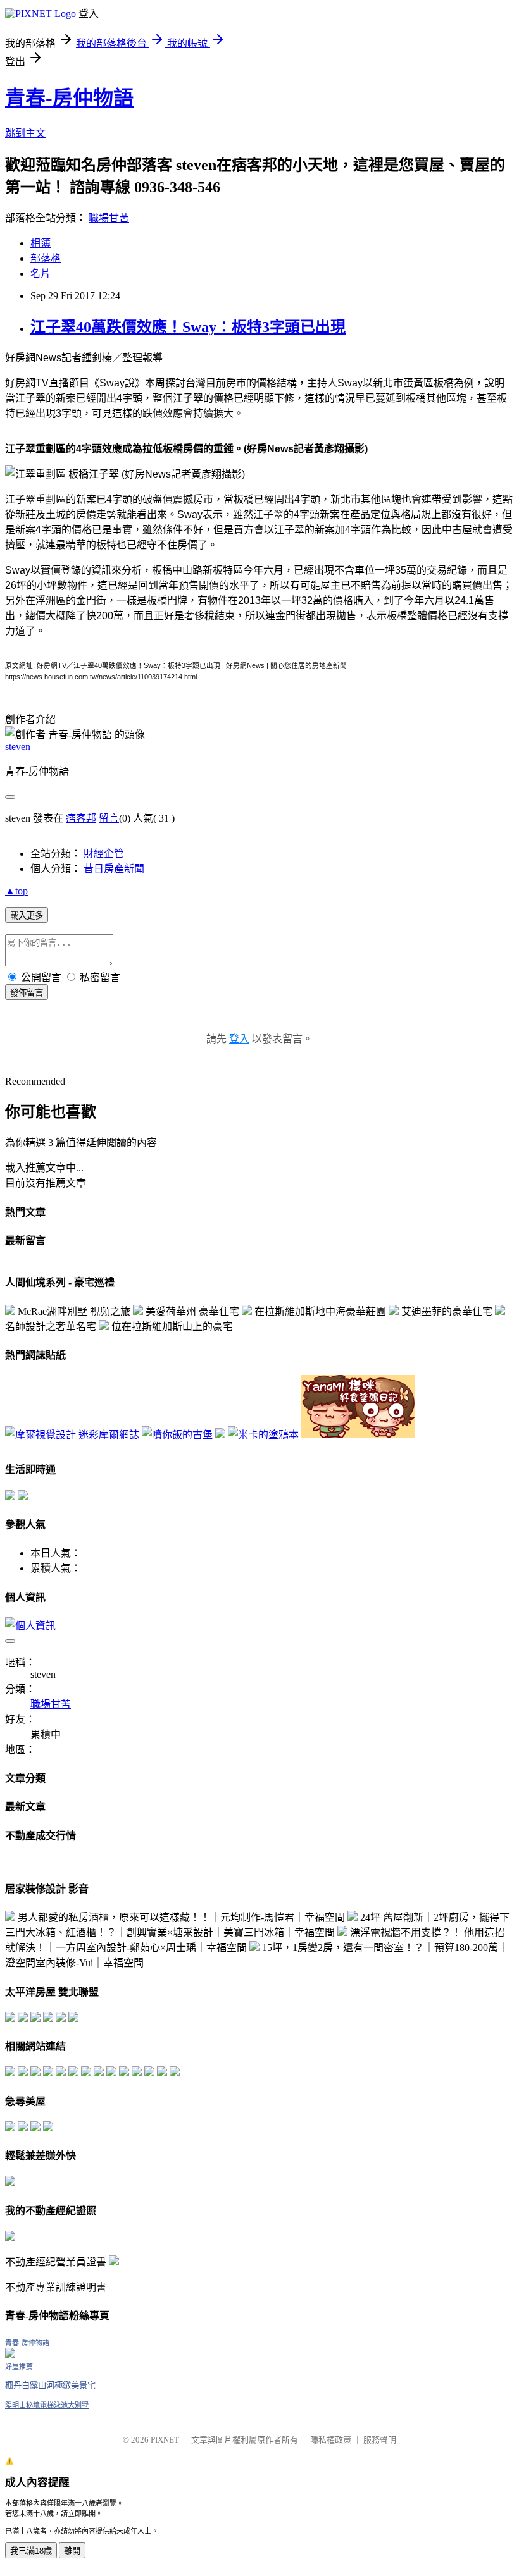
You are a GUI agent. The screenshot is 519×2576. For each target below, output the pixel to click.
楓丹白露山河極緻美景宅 (50, 2385)
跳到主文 (25, 133)
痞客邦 (81, 818)
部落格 (46, 258)
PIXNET (165, 2440)
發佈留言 (27, 993)
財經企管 (104, 854)
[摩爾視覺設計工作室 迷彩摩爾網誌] (72, 1435)
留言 (109, 818)
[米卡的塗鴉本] (263, 1435)
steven (18, 747)
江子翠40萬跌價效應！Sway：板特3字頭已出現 (188, 327)
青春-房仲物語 (69, 98)
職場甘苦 (109, 218)
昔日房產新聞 (114, 869)
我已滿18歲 (31, 2551)
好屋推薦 (19, 2367)
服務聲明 (380, 2440)
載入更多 (27, 915)
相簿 (41, 243)
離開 (72, 2551)
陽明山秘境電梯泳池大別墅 (47, 2405)
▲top (16, 891)
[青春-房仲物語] (10, 2354)
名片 (41, 274)
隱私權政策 (331, 2440)
